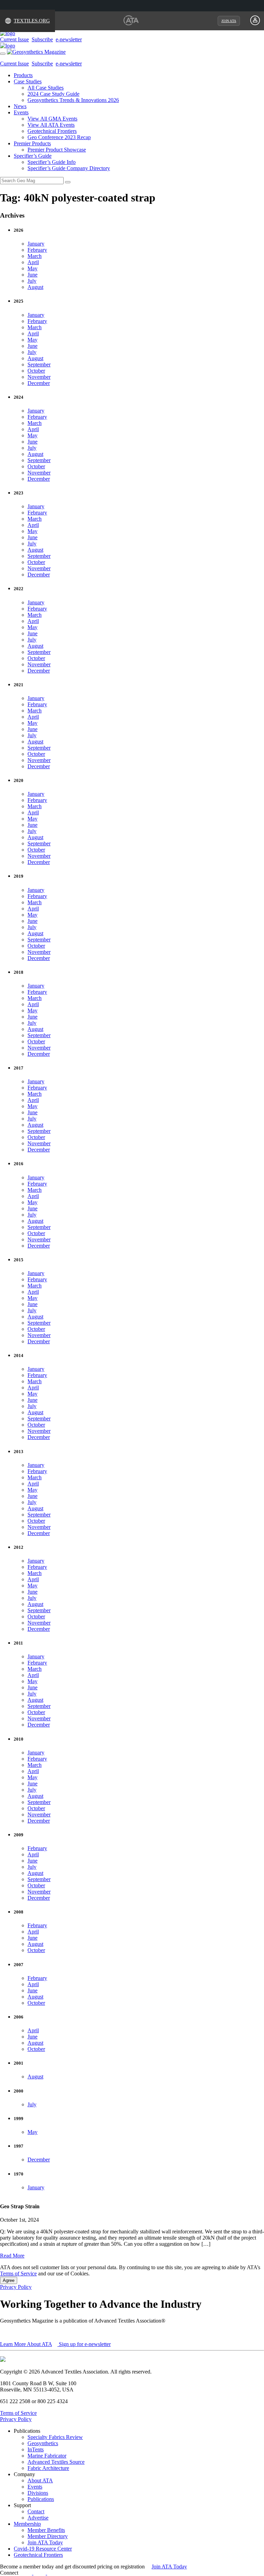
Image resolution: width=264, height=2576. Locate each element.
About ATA (40, 2480)
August (35, 287)
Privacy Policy (16, 2287)
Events (21, 112)
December (39, 383)
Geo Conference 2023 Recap (59, 137)
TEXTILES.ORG (32, 21)
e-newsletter (69, 39)
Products (23, 75)
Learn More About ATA (26, 2344)
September (39, 364)
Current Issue (14, 39)
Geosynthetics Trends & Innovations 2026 (73, 100)
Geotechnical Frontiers (52, 131)
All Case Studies (46, 88)
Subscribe (42, 39)
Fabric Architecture (48, 2468)
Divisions (38, 2493)
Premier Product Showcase (57, 150)
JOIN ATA (229, 21)
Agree (9, 2280)
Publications (41, 2499)
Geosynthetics (43, 2443)
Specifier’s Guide (33, 156)
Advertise (38, 2518)
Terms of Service (18, 2273)
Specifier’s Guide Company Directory (69, 168)
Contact (36, 2511)
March (35, 256)
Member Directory (48, 2536)
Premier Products (32, 143)
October (36, 371)
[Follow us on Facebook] (29, 2573)
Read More (12, 2256)
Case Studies (28, 81)
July (32, 281)
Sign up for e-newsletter (84, 2344)
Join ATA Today (45, 2542)
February (37, 250)
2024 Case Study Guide (53, 94)
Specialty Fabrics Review (55, 2437)
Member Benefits (46, 2530)
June (32, 275)
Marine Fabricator (47, 2456)
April (33, 262)
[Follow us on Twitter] (44, 2573)
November (39, 377)
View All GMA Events (52, 119)
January (36, 244)
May (32, 268)
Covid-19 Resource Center (43, 2549)
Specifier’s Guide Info (52, 162)
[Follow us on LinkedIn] (37, 2573)
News (20, 106)
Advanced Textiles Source (56, 2462)
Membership (27, 2524)
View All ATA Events (51, 125)
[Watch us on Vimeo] (51, 2573)
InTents (36, 2449)
